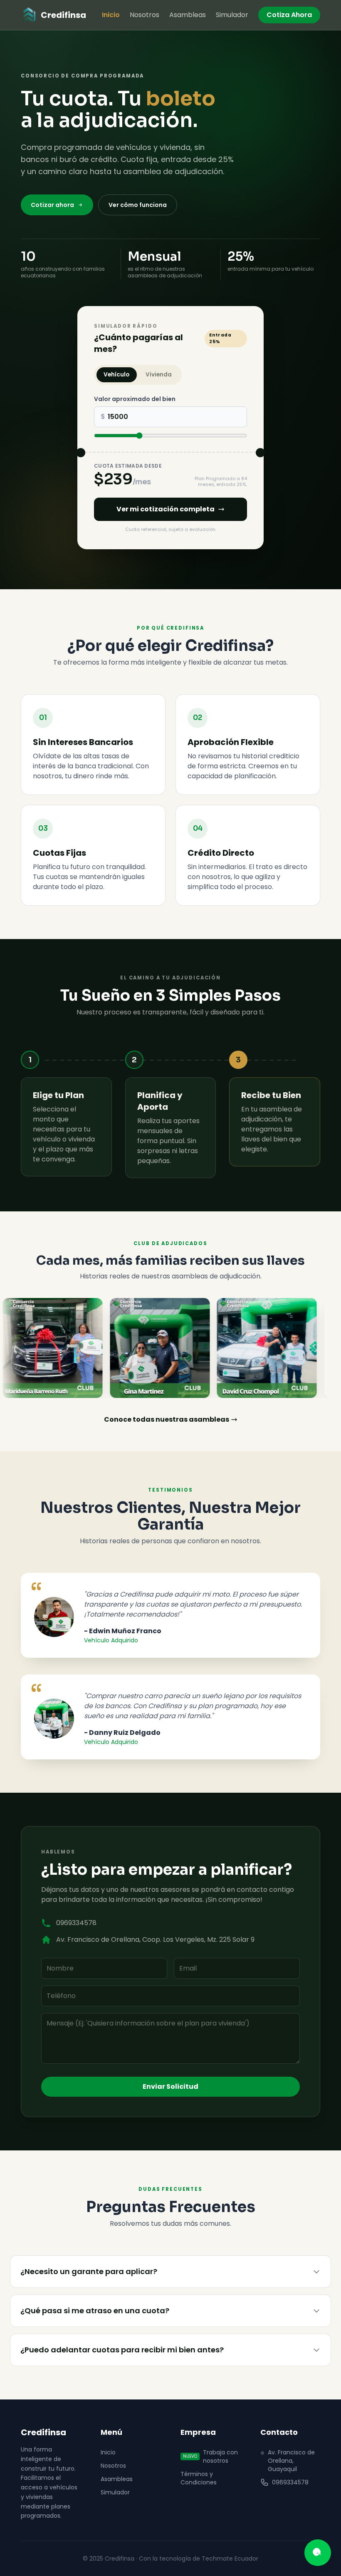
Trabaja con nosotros (210, 2456)
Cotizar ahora (52, 205)
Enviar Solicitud (170, 2086)
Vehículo (116, 375)
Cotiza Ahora (289, 15)
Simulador (232, 15)
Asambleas (188, 15)
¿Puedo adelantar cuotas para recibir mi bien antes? (122, 2350)
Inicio (111, 15)
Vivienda (159, 375)
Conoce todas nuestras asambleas (167, 1419)
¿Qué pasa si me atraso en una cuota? (95, 2311)
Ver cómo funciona (138, 205)
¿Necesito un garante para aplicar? (89, 2271)
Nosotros (145, 15)
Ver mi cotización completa (166, 509)
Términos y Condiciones (199, 2478)
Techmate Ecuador (230, 2559)
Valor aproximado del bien (135, 399)
